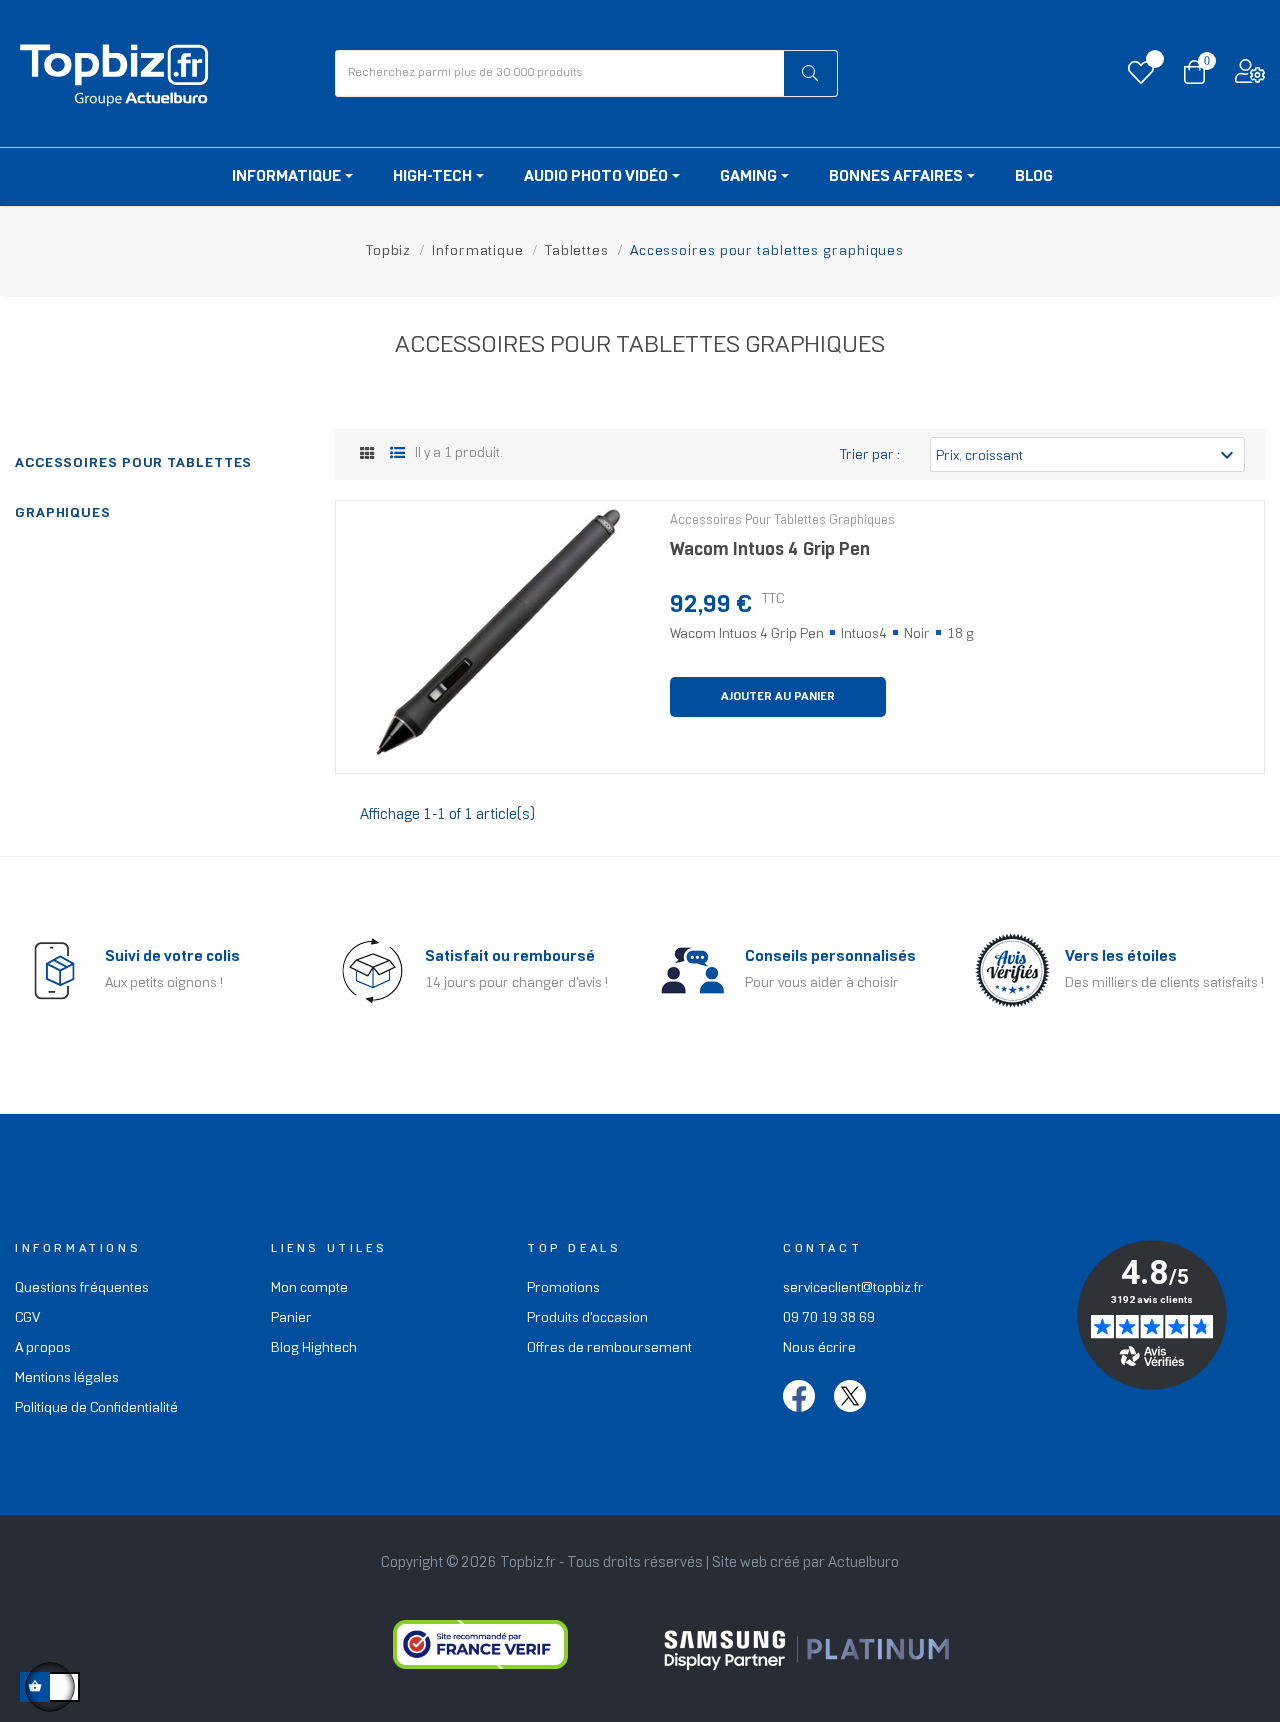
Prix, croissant (1087, 455)
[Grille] (367, 455)
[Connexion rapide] (1250, 76)
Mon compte (309, 1288)
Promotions (563, 1288)
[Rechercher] (811, 73)
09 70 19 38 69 (829, 1318)
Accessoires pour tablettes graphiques (782, 521)
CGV (27, 1318)
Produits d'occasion (587, 1318)
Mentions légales (67, 1378)
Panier (291, 1318)
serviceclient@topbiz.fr (853, 1288)
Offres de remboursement (609, 1348)
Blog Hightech (314, 1348)
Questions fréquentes (82, 1288)
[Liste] (397, 454)
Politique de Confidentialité (96, 1408)
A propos (43, 1348)
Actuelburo (863, 1563)
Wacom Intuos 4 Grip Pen (770, 550)
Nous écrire (819, 1348)
